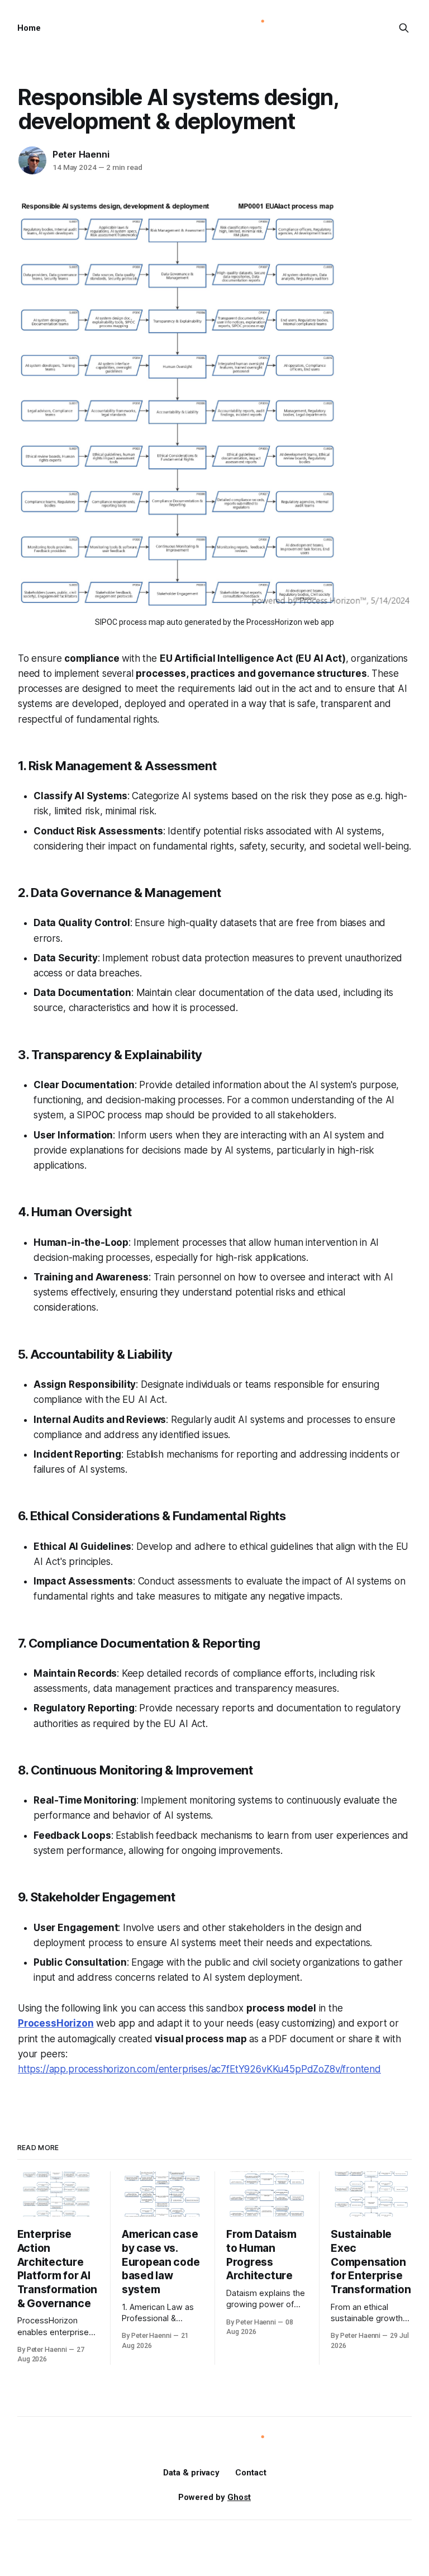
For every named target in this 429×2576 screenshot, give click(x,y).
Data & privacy (191, 2473)
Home (29, 28)
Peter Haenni (81, 154)
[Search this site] (404, 28)
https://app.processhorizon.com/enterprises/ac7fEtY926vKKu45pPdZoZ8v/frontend (199, 2069)
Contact (251, 2473)
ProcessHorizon (56, 2023)
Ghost (239, 2497)
